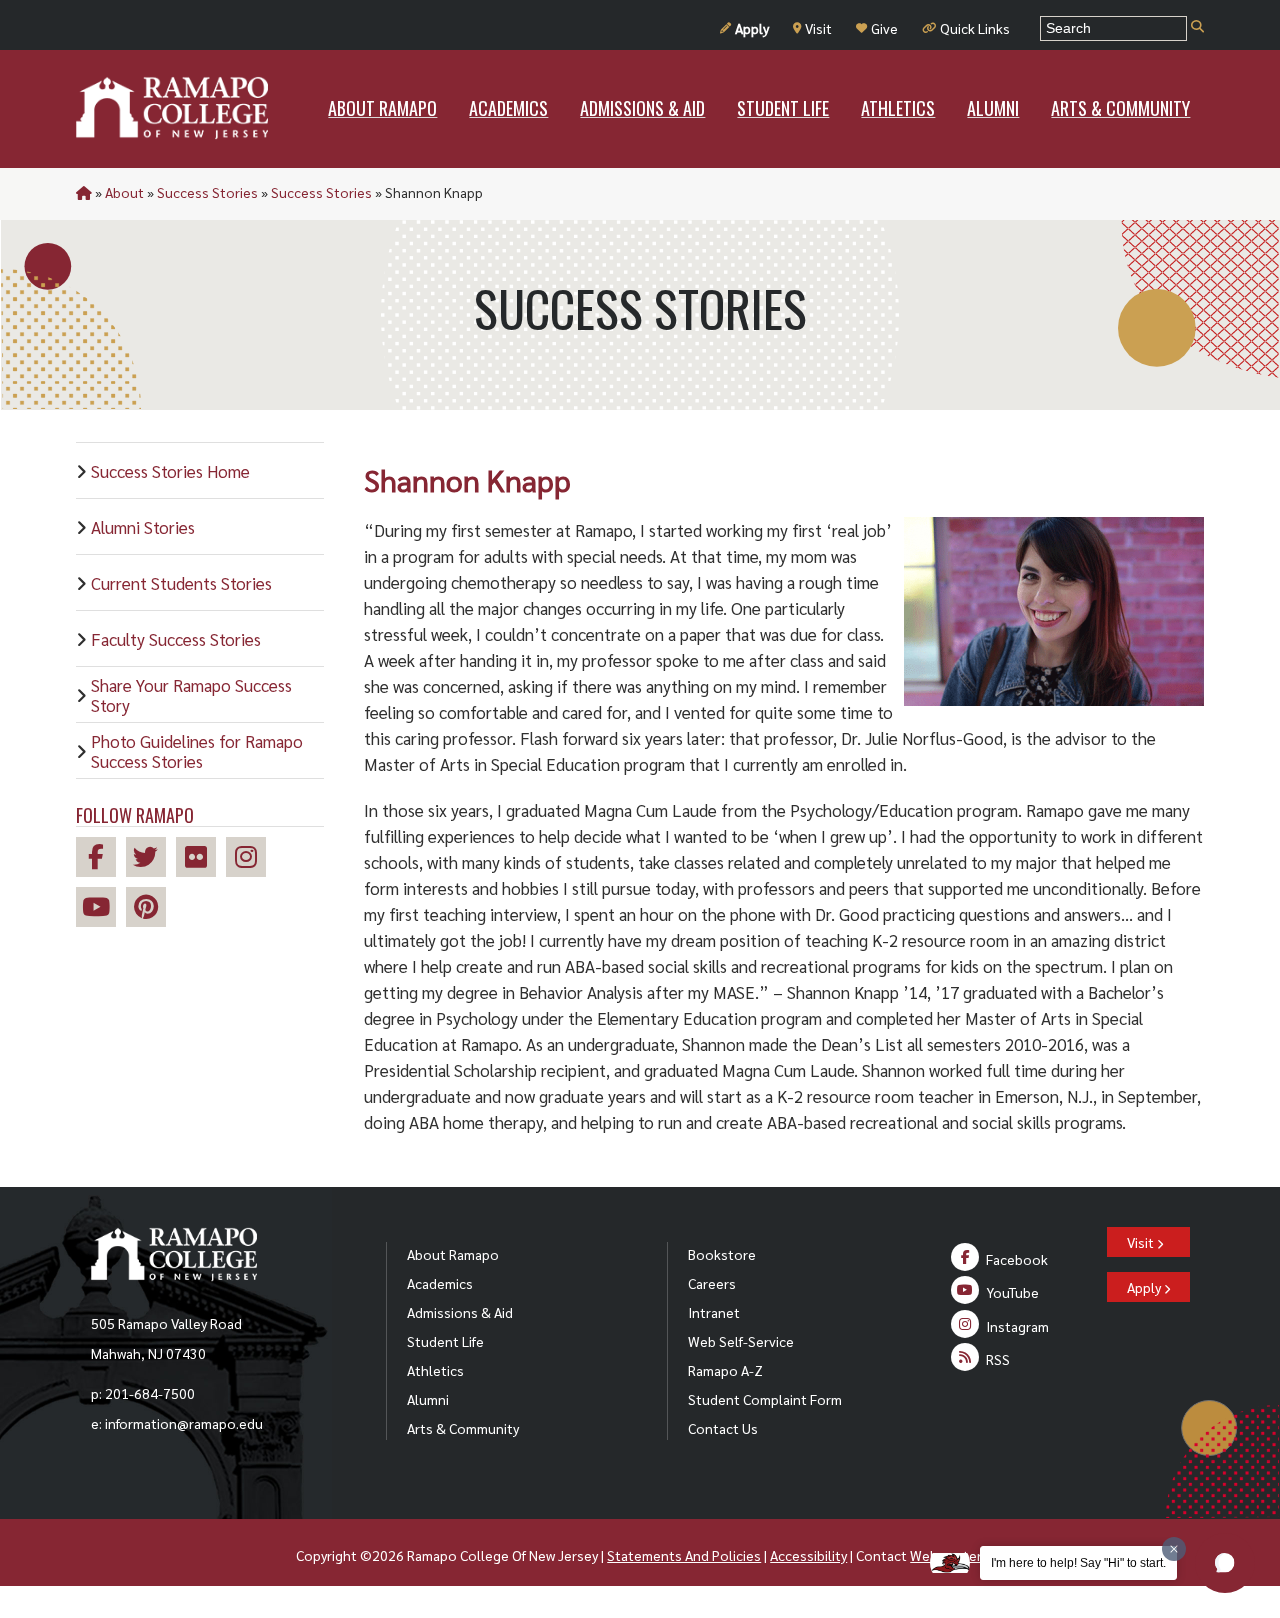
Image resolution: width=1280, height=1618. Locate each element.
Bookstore (722, 1254)
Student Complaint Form (765, 1399)
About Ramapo (453, 1254)
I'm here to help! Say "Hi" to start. (1078, 1563)
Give (884, 28)
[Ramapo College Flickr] (201, 859)
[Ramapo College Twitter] (151, 859)
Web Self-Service (741, 1341)
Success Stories (207, 192)
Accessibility (808, 1555)
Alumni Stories (143, 527)
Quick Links (975, 28)
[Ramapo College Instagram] (251, 859)
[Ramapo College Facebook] (101, 859)
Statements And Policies (684, 1555)
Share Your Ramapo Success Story (191, 695)
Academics (440, 1283)
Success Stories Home (170, 471)
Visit (818, 28)
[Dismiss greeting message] (1174, 1549)
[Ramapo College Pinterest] (151, 909)
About (124, 192)
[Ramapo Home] (172, 108)
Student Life (445, 1341)
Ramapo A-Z (725, 1370)
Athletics (435, 1370)
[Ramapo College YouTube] (101, 909)
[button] (1225, 1563)
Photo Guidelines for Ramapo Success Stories (197, 751)
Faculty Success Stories (176, 639)
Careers (712, 1283)
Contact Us (723, 1428)
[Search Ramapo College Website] (1197, 27)
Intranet (714, 1312)
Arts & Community (463, 1428)
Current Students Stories (181, 583)
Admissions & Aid (460, 1312)
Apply (752, 28)
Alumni (428, 1399)
